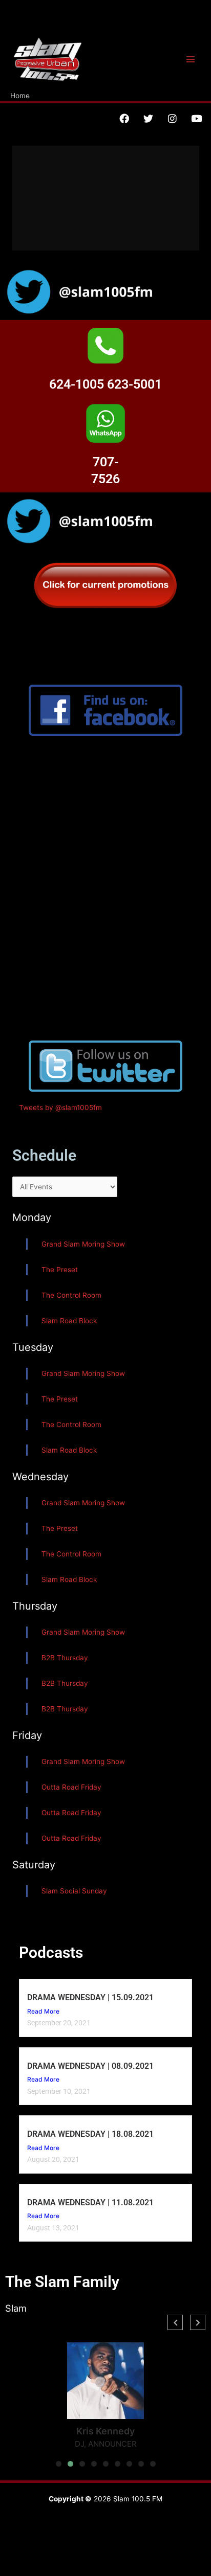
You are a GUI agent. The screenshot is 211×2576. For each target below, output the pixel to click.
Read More (43, 2011)
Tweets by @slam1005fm (60, 1108)
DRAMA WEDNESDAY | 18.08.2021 (90, 2134)
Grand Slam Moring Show (83, 1244)
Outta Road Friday (71, 1787)
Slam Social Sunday (74, 1891)
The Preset (60, 1270)
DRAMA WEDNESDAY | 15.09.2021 (90, 1997)
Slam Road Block (69, 1321)
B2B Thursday (65, 1658)
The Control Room (71, 1295)
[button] (59, 2464)
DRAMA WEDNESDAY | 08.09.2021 (90, 2066)
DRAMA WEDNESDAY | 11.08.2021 (90, 2202)
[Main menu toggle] (191, 60)
